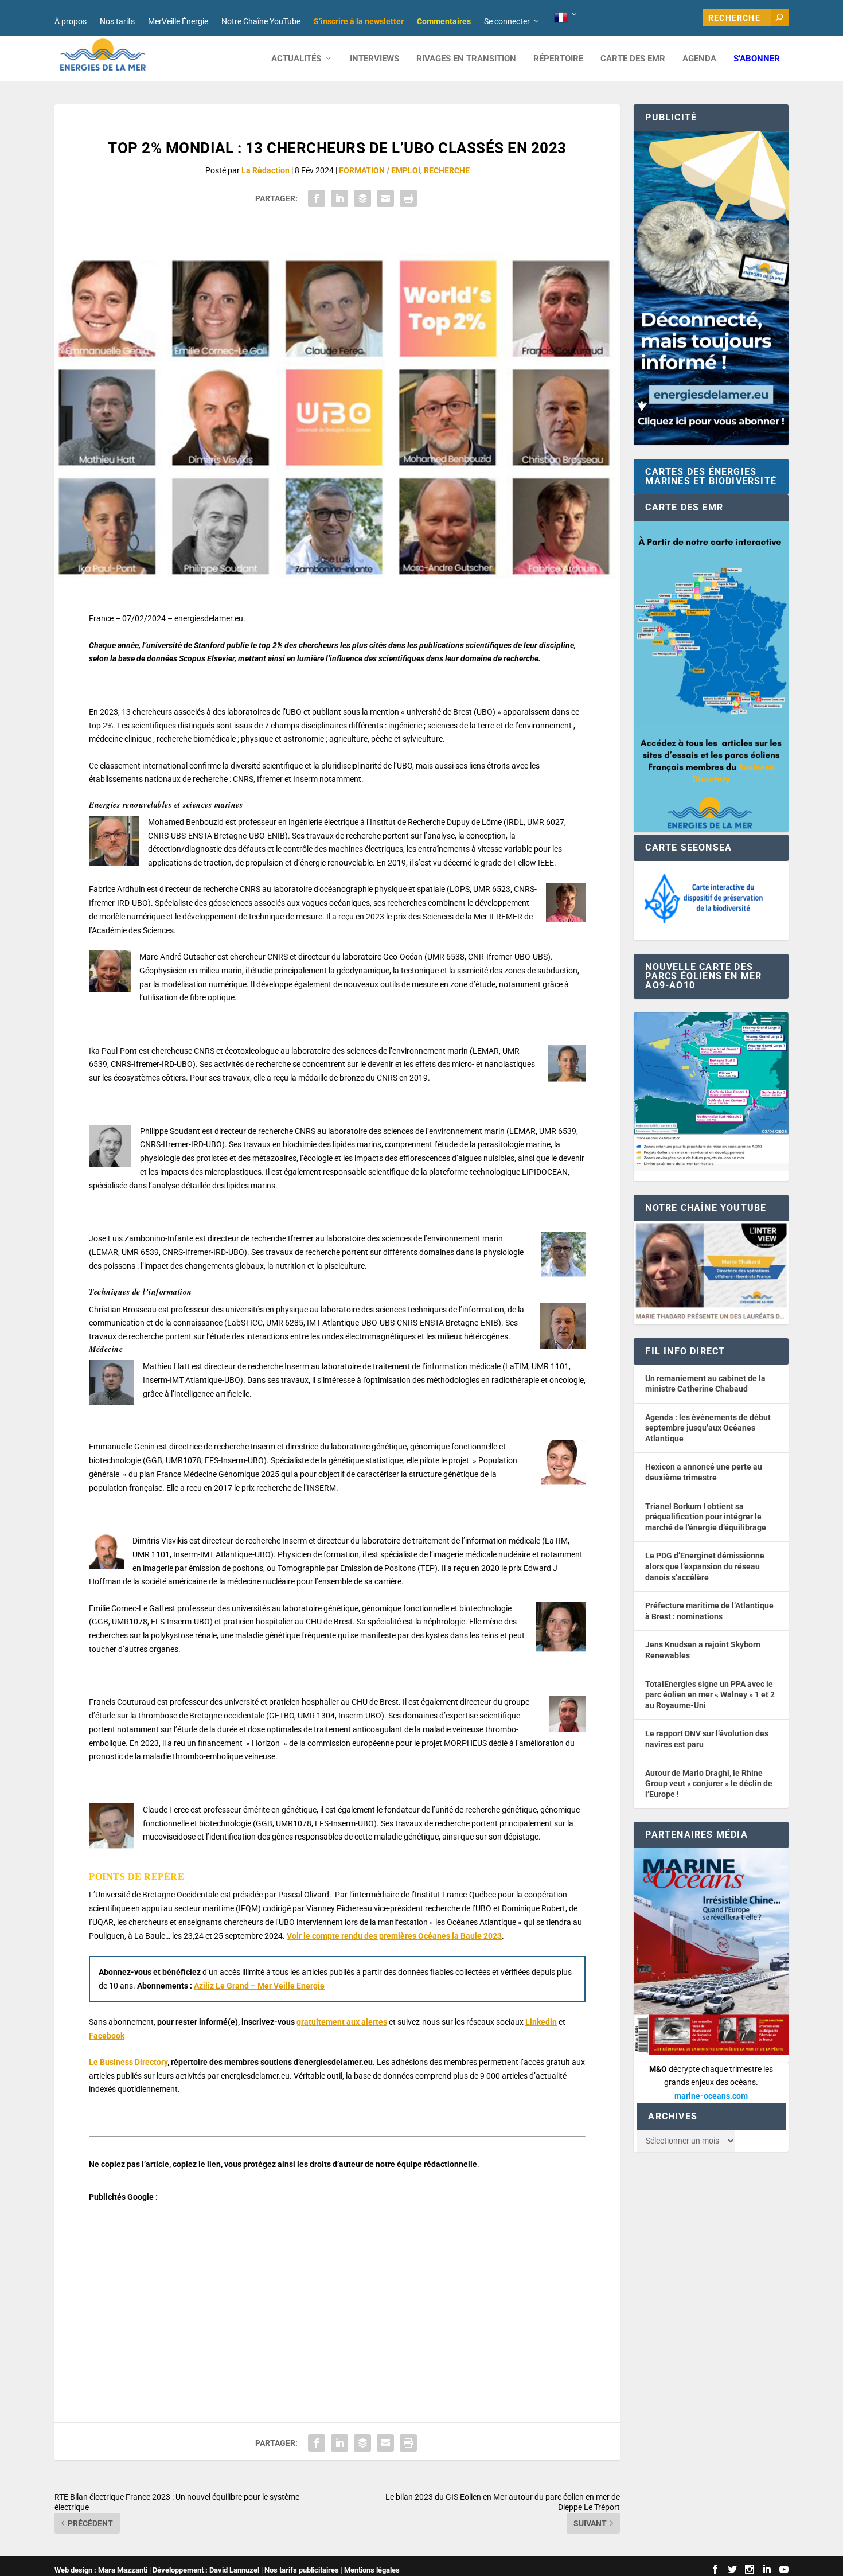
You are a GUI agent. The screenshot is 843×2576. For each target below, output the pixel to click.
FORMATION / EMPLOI (380, 170)
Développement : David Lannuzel (206, 2570)
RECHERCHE (447, 170)
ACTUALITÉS (296, 59)
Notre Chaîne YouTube (261, 21)
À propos (71, 21)
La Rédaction (266, 170)
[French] (566, 18)
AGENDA (699, 59)
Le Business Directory (128, 2062)
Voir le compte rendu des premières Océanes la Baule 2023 (394, 1936)
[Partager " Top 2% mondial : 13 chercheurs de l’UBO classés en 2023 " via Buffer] (362, 198)
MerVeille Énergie (178, 21)
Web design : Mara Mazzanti (101, 2570)
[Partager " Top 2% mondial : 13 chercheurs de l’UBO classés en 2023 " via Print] (408, 198)
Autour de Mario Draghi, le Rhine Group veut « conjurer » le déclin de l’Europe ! (709, 1784)
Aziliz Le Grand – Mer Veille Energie (259, 1986)
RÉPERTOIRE (558, 59)
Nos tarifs (117, 21)
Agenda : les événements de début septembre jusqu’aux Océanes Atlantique (708, 1428)
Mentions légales (372, 2570)
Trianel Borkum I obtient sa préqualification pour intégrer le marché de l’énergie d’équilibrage (706, 1517)
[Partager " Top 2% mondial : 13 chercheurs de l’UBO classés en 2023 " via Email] (385, 198)
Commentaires (444, 21)
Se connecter (507, 21)
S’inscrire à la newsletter (359, 21)
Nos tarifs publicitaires (302, 2570)
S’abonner (757, 59)
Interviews (374, 59)
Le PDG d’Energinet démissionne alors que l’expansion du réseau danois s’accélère (705, 1566)
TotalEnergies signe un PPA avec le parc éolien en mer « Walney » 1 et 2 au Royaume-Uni (710, 1695)
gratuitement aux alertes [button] (342, 2022)
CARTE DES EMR (633, 59)
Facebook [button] (107, 2036)
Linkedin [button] (541, 2022)
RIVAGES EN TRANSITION (466, 59)
